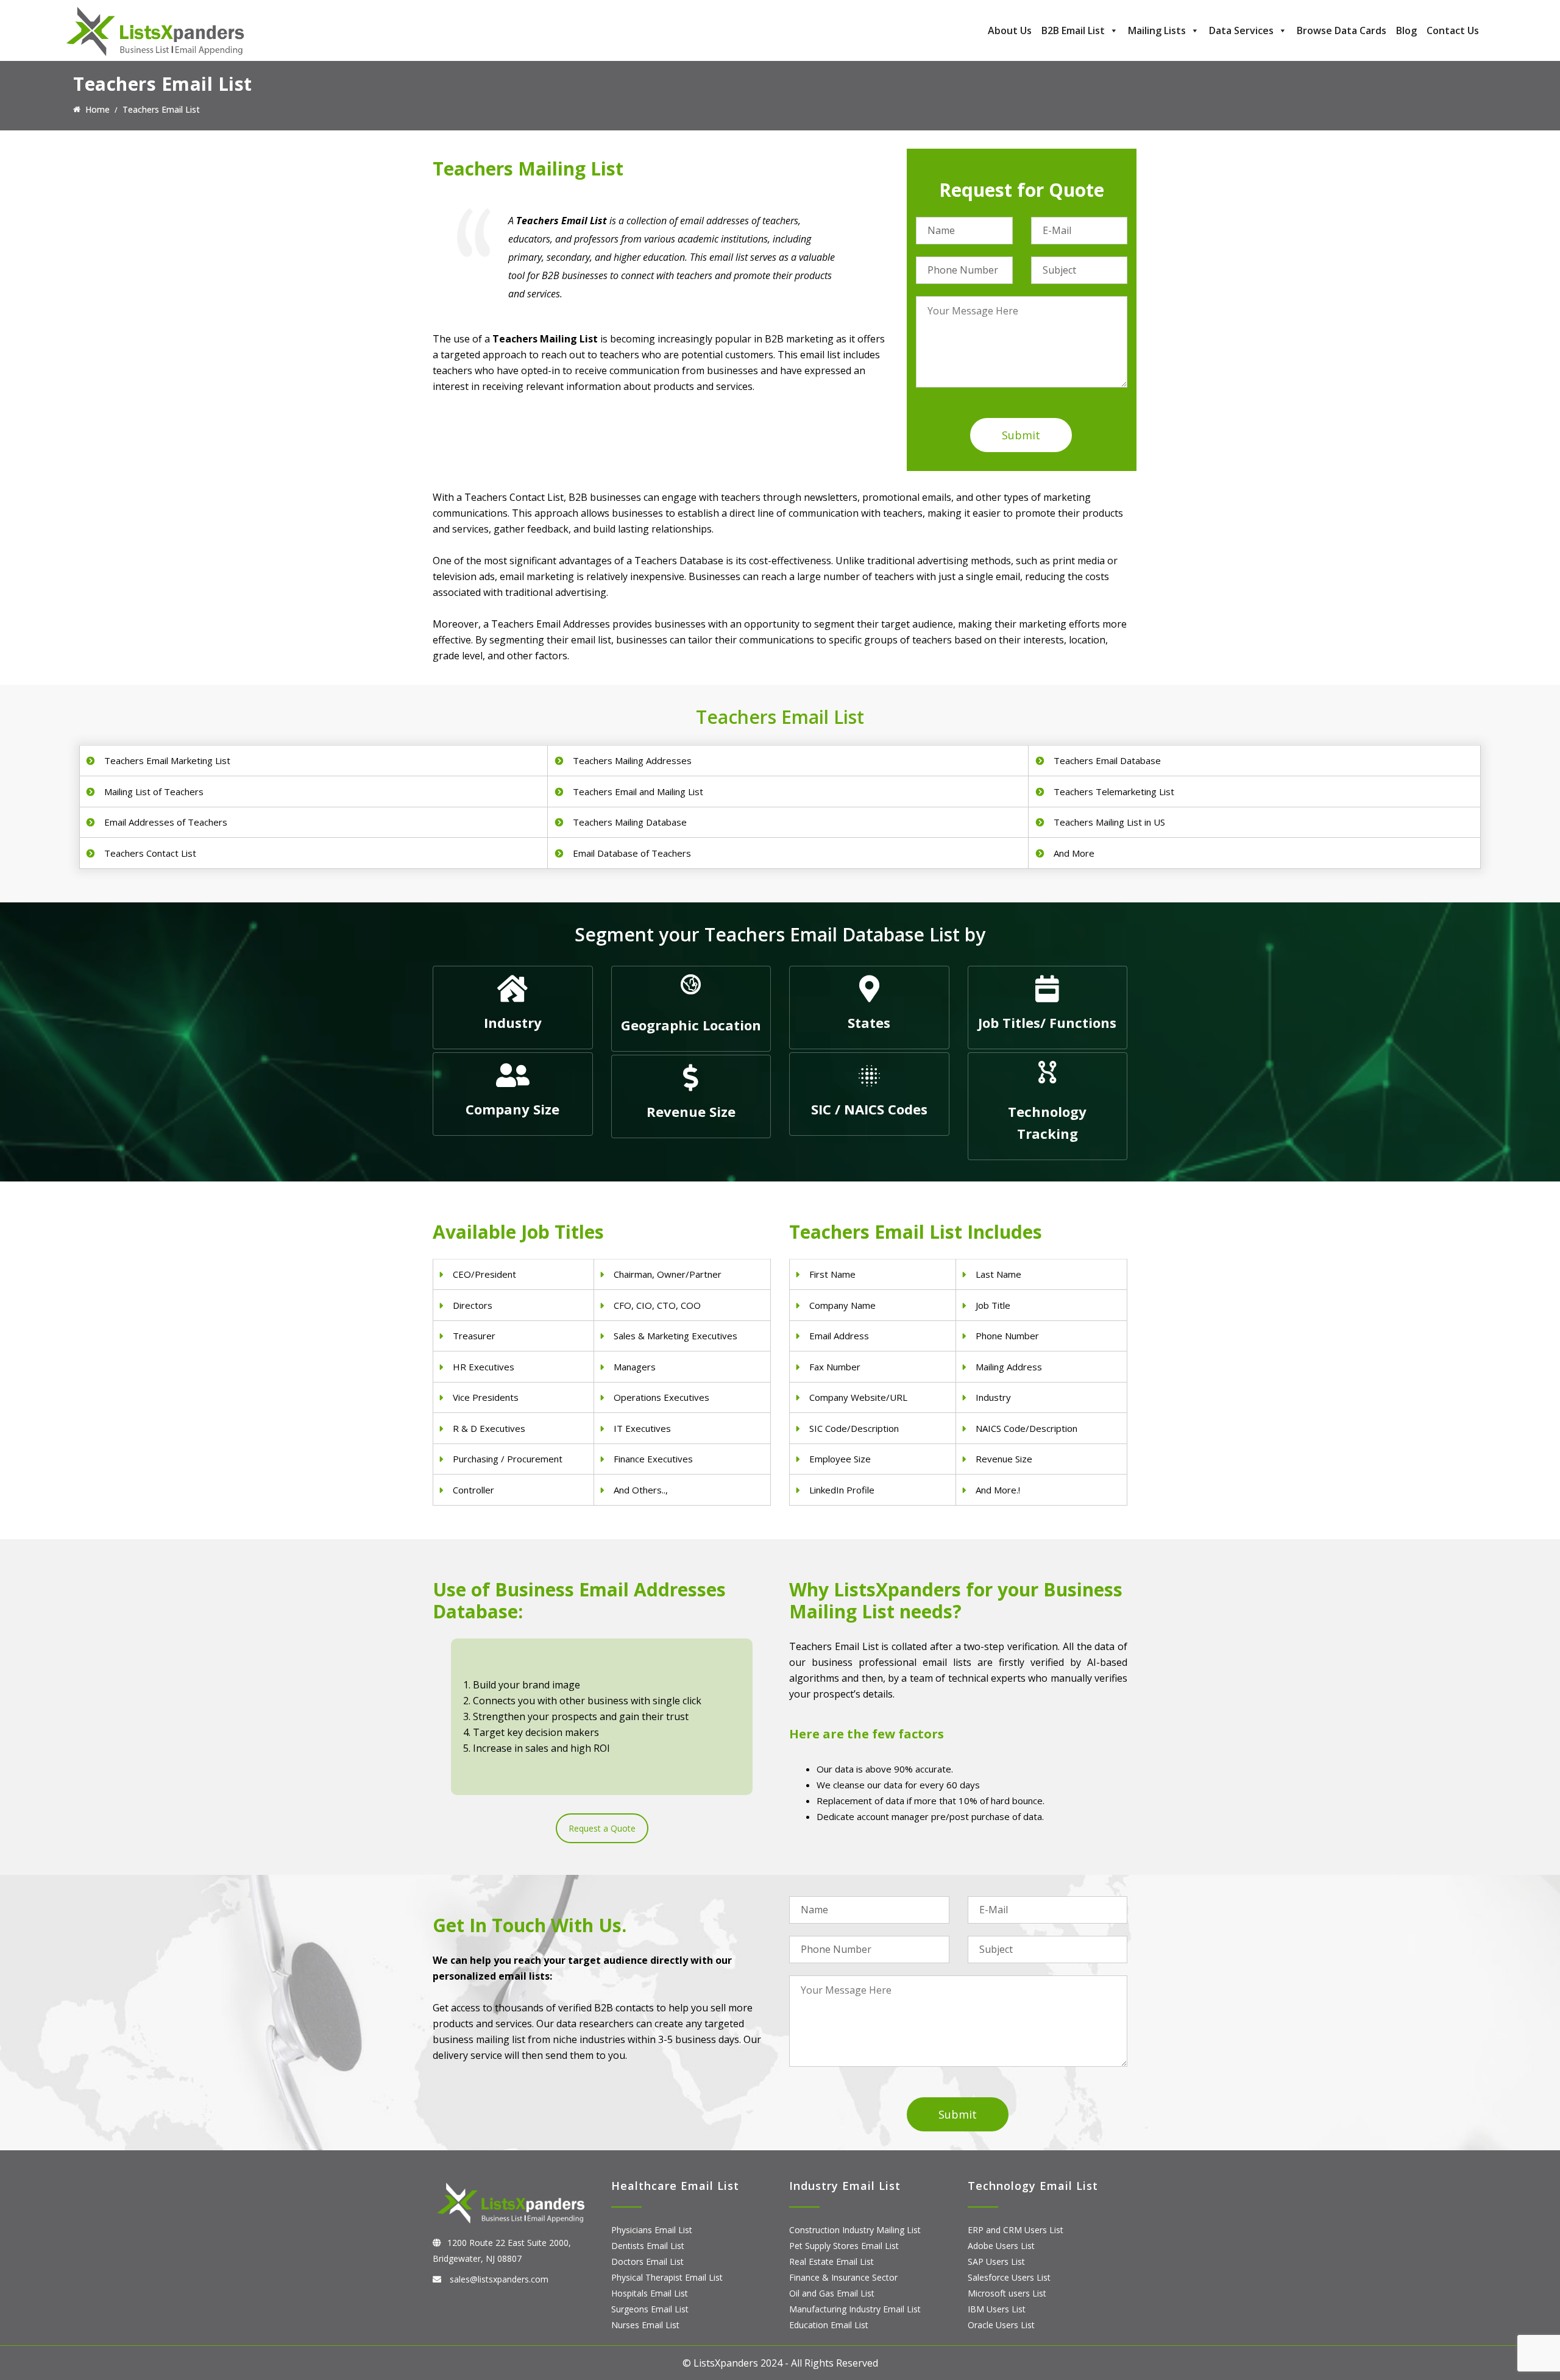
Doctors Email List (647, 2261)
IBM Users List (997, 2309)
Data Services (1241, 30)
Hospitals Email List (650, 2293)
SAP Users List (996, 2261)
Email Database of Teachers (632, 853)
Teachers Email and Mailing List (638, 792)
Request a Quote (602, 1828)
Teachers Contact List (150, 853)
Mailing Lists (1157, 30)
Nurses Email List (645, 2325)
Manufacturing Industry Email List (855, 2309)
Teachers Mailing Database (630, 822)
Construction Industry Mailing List (855, 2230)
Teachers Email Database (1107, 760)
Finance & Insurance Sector (843, 2277)
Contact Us (1453, 30)
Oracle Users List (1001, 2325)
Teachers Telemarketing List (1114, 792)
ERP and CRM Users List (1016, 2230)
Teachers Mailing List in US (1109, 822)
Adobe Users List (1001, 2246)
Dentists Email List (648, 2246)
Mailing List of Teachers (154, 792)
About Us (1010, 30)
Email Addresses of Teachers (166, 822)
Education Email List (829, 2325)
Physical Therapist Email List (667, 2277)
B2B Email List (1073, 30)
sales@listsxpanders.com (498, 2279)
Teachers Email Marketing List (167, 760)
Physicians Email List (652, 2230)
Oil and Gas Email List (832, 2293)
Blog (1406, 30)
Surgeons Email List (650, 2309)
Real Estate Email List (831, 2261)
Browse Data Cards (1342, 30)
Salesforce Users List (1009, 2277)
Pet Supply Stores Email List (844, 2246)
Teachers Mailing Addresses (632, 760)
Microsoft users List (1007, 2293)
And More (1074, 853)
